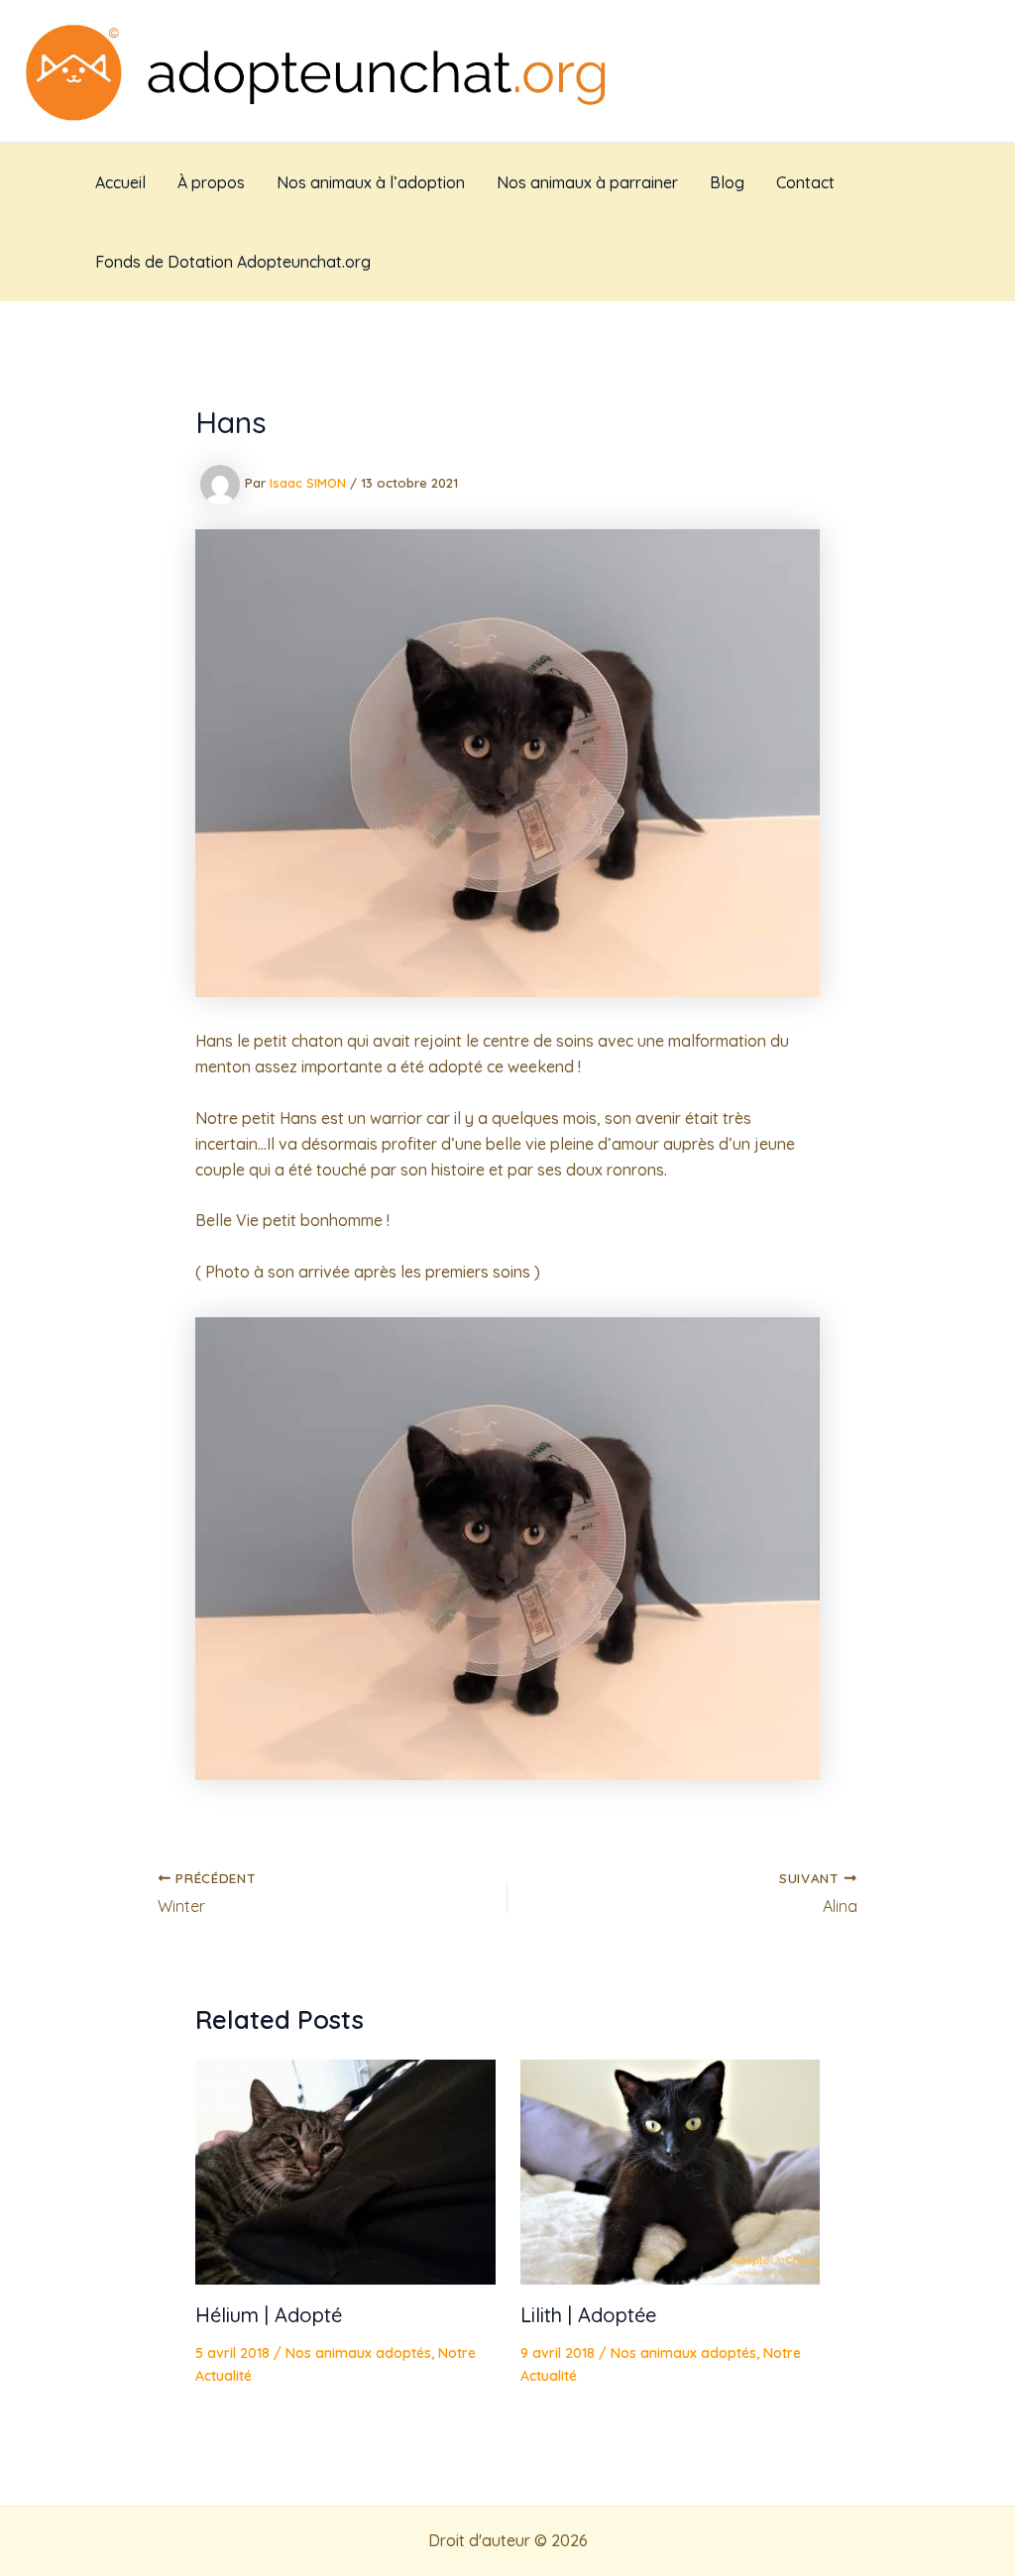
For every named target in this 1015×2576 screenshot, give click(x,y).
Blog (727, 182)
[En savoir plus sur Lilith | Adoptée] (671, 2171)
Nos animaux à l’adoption (371, 182)
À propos (211, 182)
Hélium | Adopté (269, 2315)
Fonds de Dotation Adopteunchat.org (233, 262)
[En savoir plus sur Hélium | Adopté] (345, 2171)
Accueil (120, 182)
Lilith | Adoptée (588, 2315)
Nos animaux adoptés (358, 2353)
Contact (805, 182)
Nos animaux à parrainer (587, 182)
